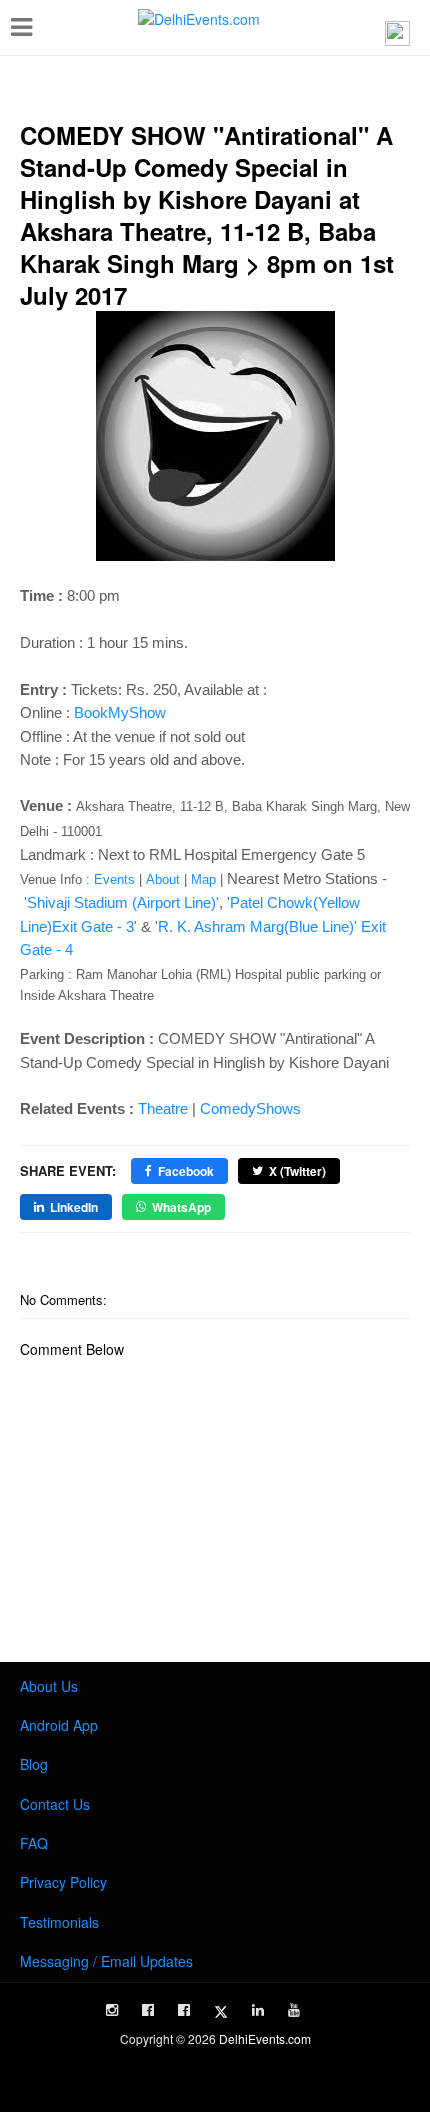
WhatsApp (181, 1207)
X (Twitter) (297, 1171)
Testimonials (59, 1922)
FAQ (34, 1843)
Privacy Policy (63, 1882)
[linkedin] (258, 2010)
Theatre (163, 1108)
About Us (49, 1686)
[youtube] (294, 2010)
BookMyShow (120, 712)
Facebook (186, 1171)
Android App (59, 1725)
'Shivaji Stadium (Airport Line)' (121, 902)
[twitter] (221, 2012)
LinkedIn (74, 1207)
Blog (34, 1764)
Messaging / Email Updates (106, 1961)
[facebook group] (184, 2010)
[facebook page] (148, 2010)
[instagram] (112, 2010)
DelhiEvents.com (265, 2038)
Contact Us (55, 1804)
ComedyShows (250, 1108)
